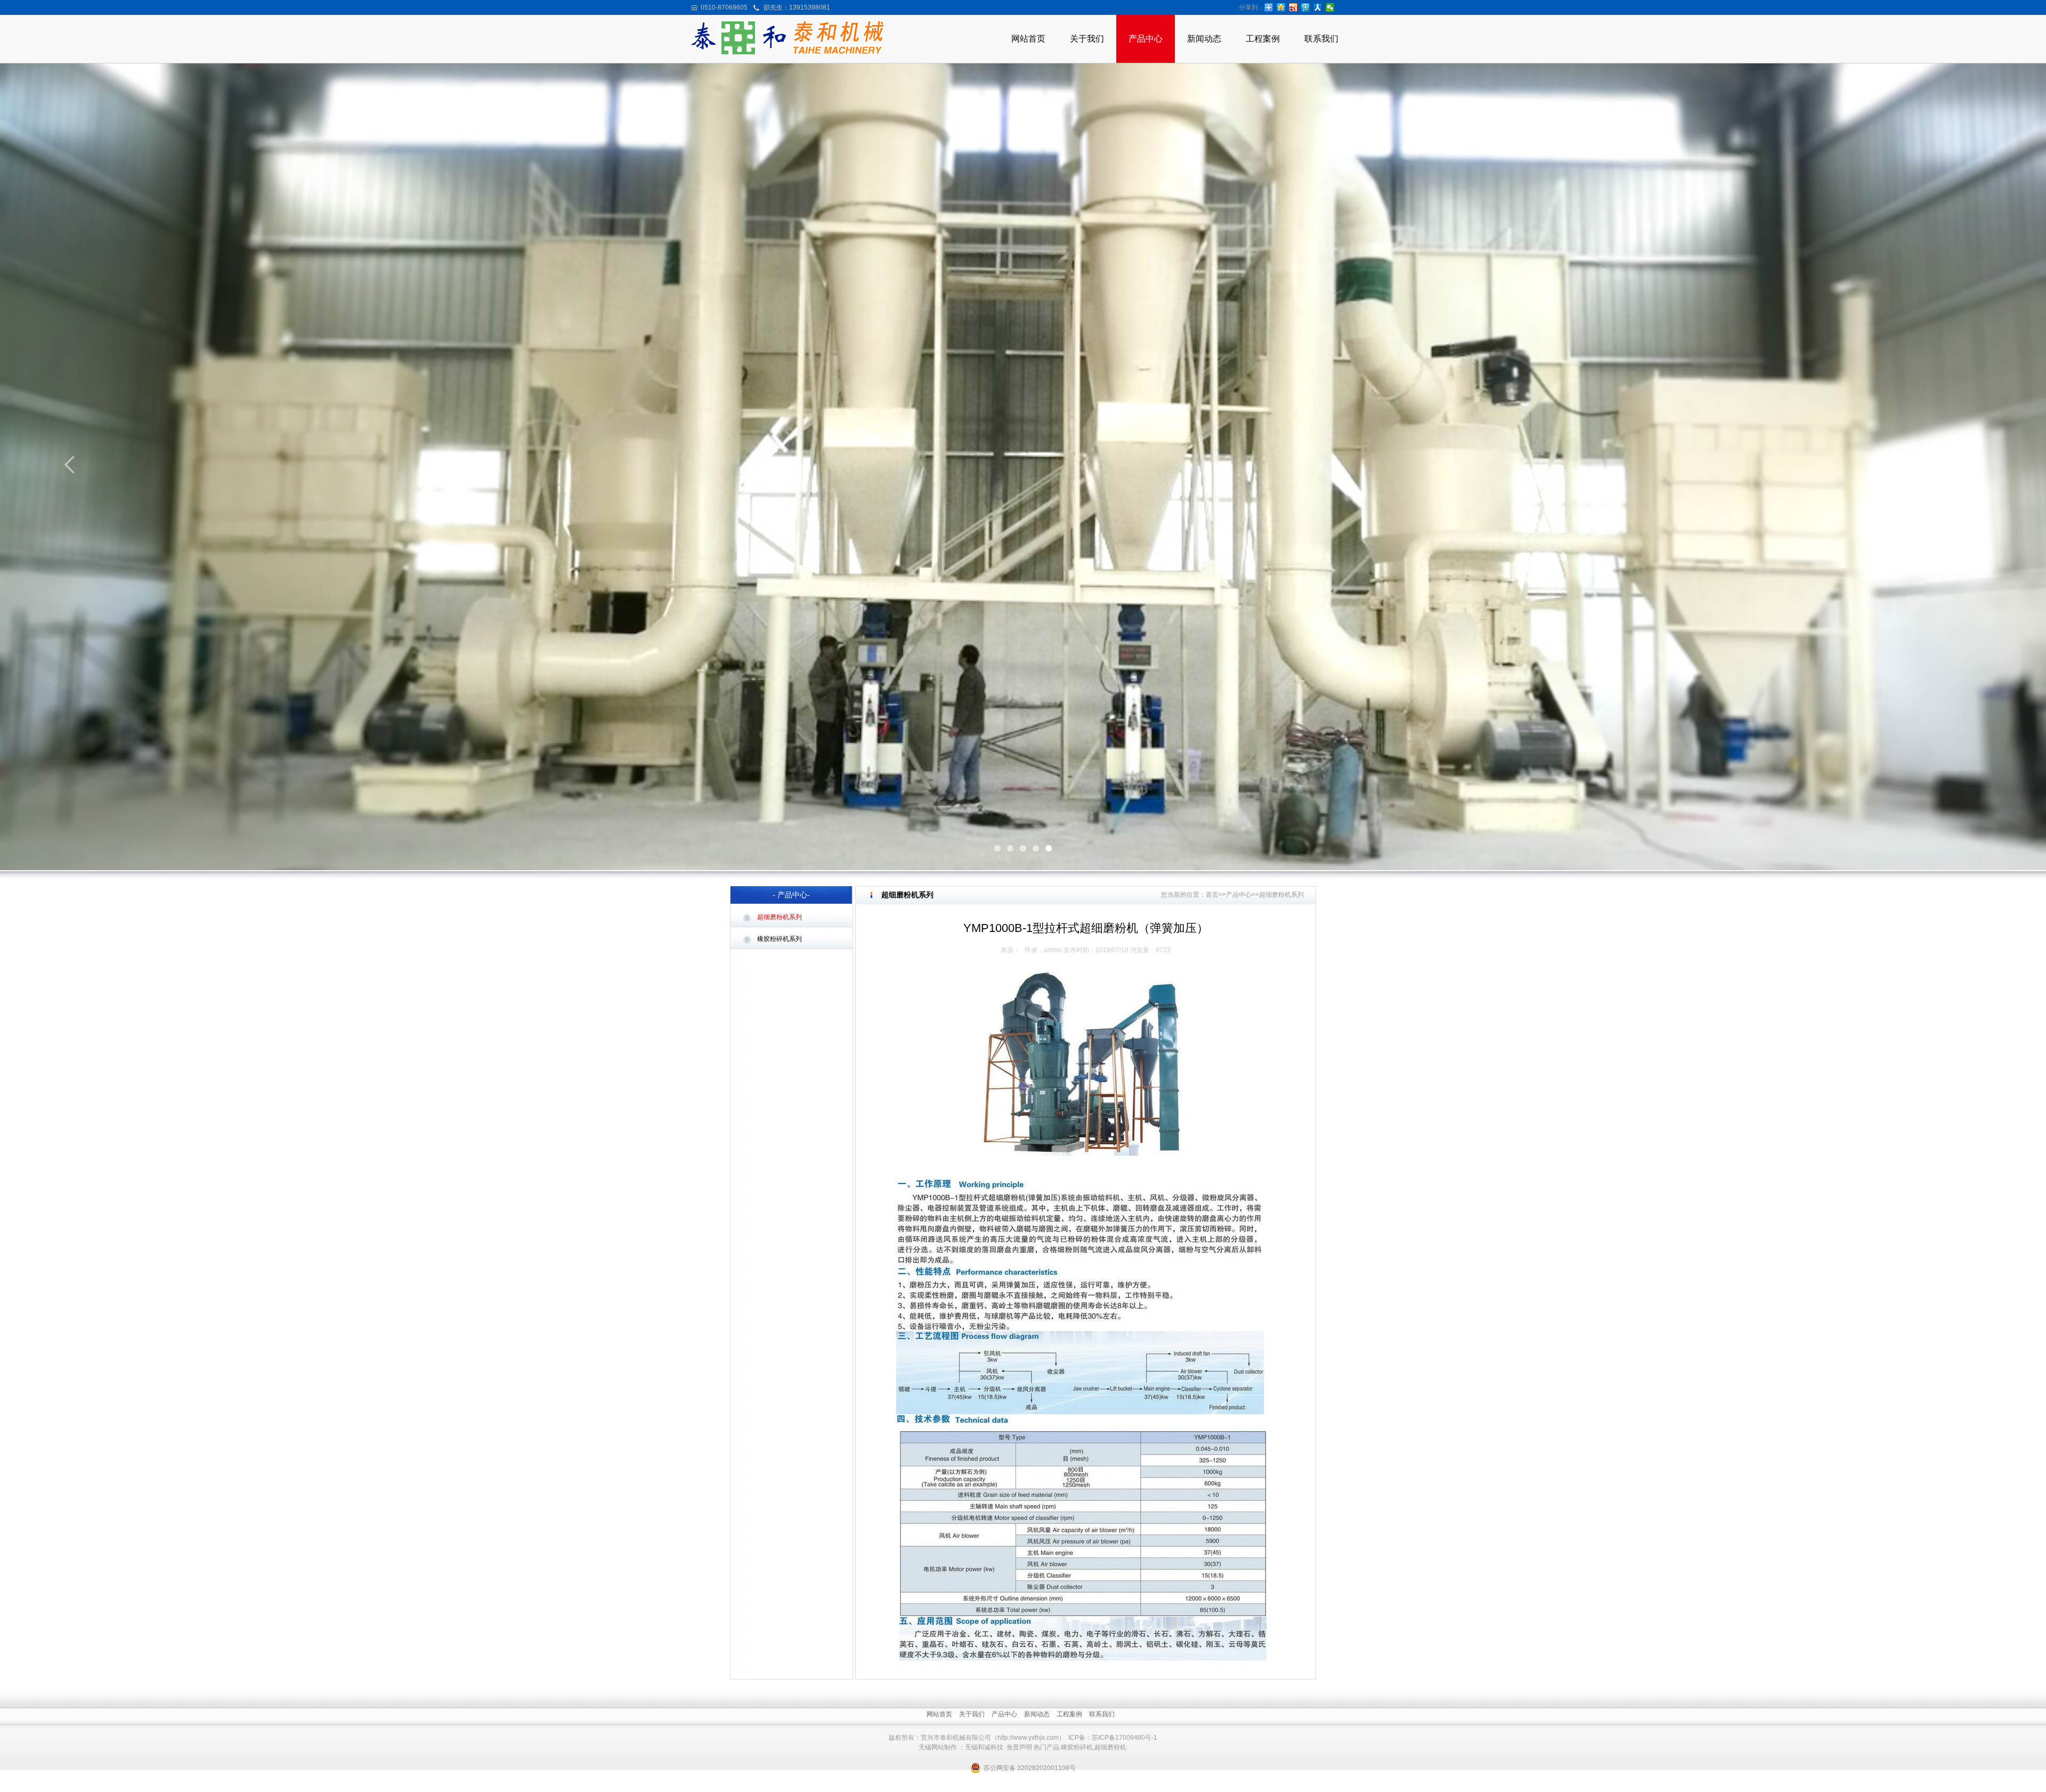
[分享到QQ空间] (1281, 7)
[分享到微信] (1330, 7)
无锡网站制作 (938, 1747)
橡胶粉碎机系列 (780, 939)
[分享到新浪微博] (1293, 7)
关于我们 (1087, 39)
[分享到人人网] (1318, 7)
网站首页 (1028, 39)
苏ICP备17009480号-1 (1125, 1738)
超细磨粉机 (1110, 1747)
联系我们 (1321, 39)
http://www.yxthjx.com (1028, 1738)
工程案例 (1263, 39)
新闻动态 (1204, 39)
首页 (1212, 895)
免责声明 (1019, 1747)
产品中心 (1146, 39)
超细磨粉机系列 (780, 917)
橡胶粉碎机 (1077, 1747)
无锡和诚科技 (984, 1747)
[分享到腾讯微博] (1306, 7)
